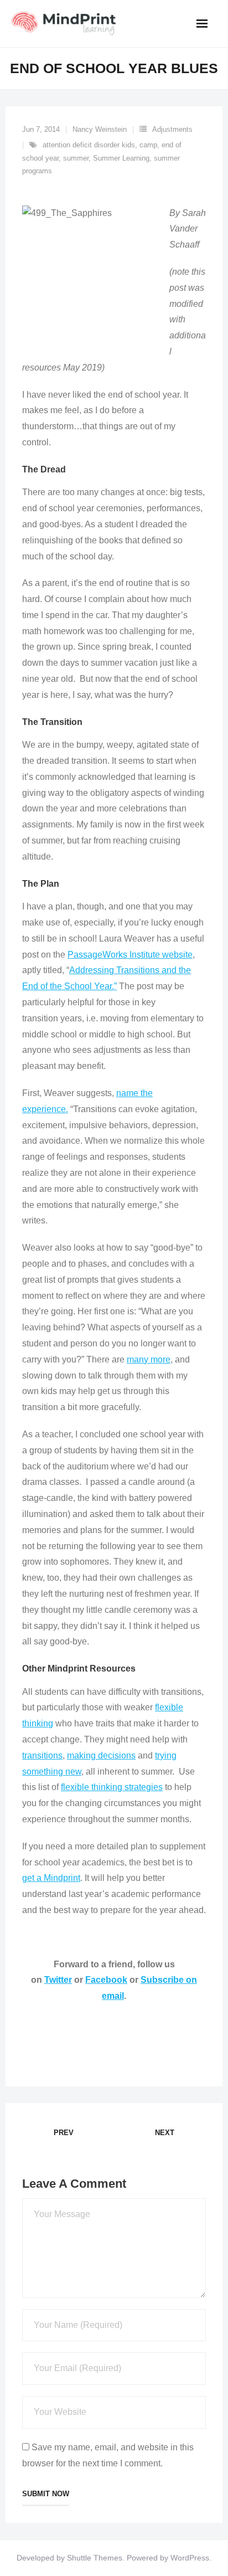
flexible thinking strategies (112, 1787)
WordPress (190, 2558)
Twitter (58, 1980)
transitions (42, 1755)
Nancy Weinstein (100, 129)
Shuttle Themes (95, 2558)
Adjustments (172, 129)
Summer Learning (121, 158)
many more (149, 1359)
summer (76, 158)
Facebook (106, 1980)
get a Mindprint (51, 1878)
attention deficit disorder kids (89, 145)
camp (148, 145)
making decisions (101, 1755)
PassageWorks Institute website (130, 955)
